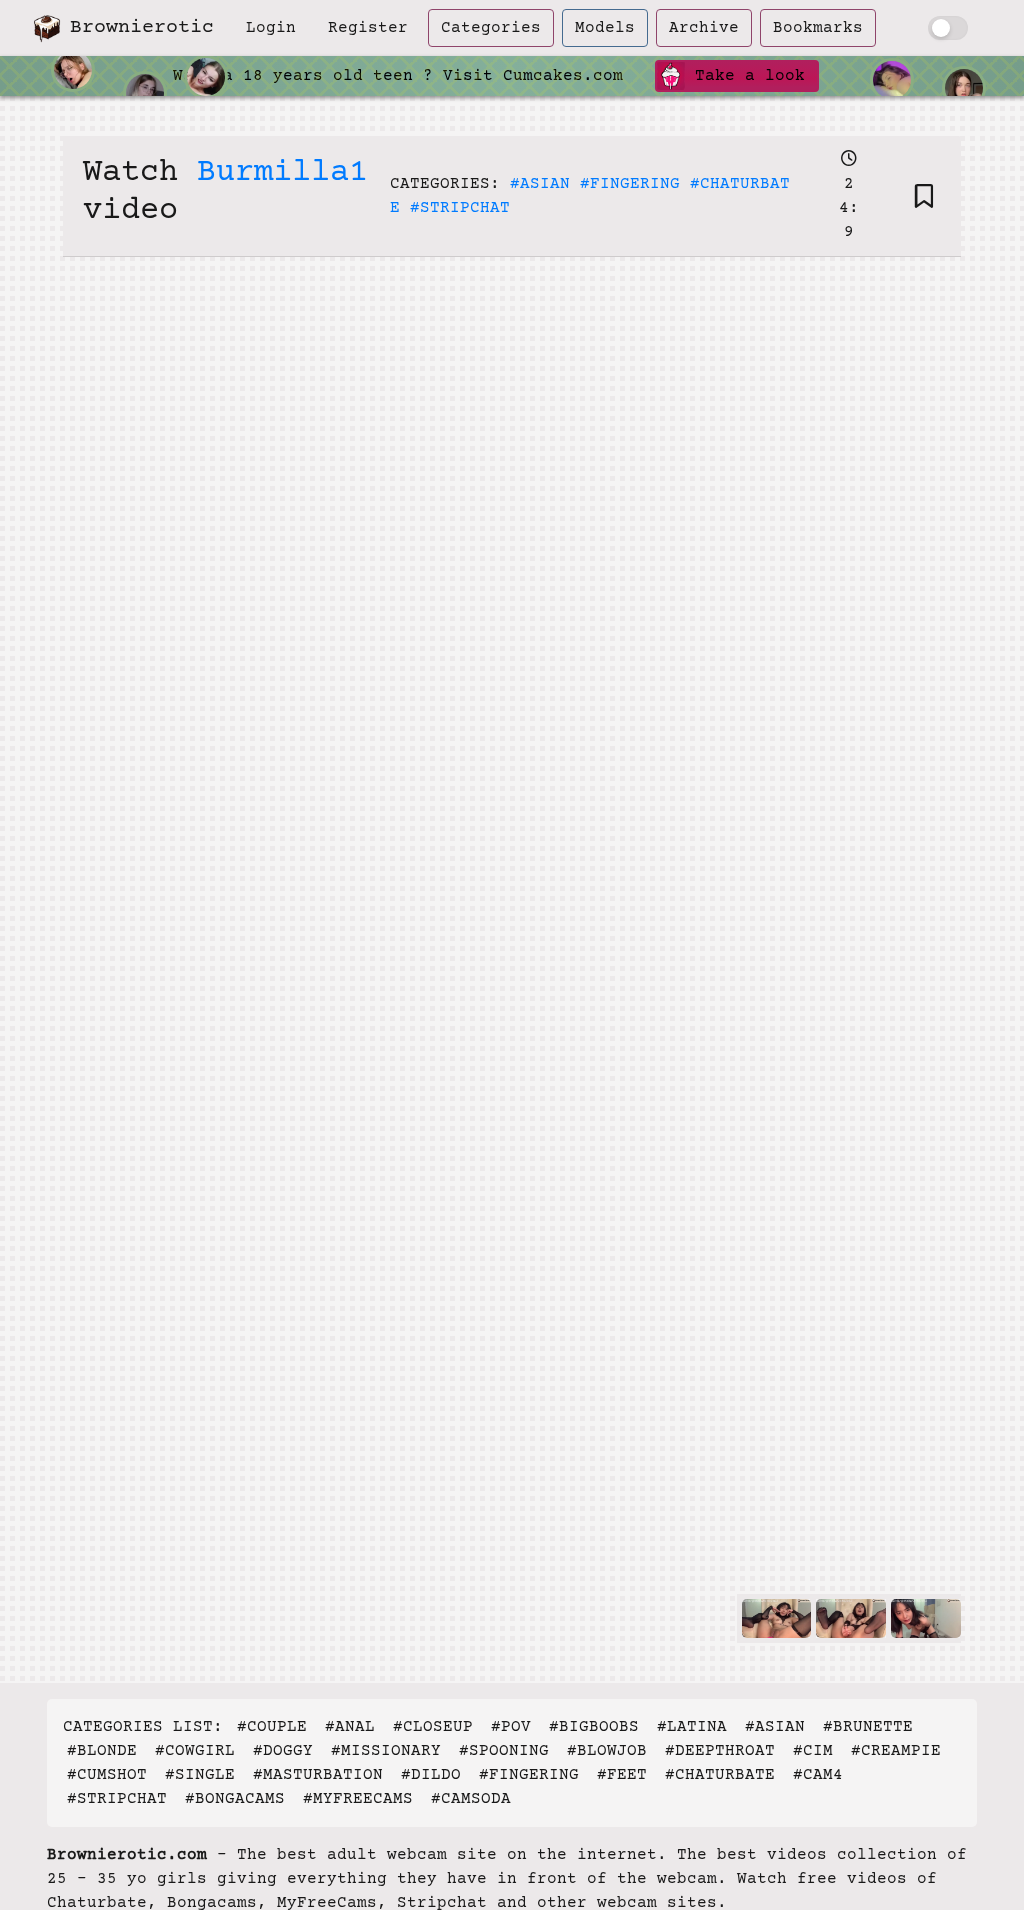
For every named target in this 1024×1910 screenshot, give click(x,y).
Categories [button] (491, 28)
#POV (511, 1727)
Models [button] (605, 28)
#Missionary (386, 1751)
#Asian (540, 184)
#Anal (350, 1727)
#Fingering (630, 184)
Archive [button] (704, 28)
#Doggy (283, 1751)
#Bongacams (235, 1799)
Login (271, 28)
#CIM (813, 1751)
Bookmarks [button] (818, 28)
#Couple (272, 1727)
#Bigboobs (594, 1727)
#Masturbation (318, 1775)
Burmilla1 (282, 173)
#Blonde (102, 1751)
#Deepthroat (720, 1751)
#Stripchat (460, 208)
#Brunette (868, 1727)
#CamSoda (471, 1799)
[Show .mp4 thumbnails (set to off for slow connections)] (948, 28)
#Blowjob (607, 1751)
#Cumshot (107, 1775)
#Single (200, 1775)
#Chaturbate (720, 1775)
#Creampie (896, 1751)
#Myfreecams (358, 1799)
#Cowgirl (195, 1751)
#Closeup (433, 1727)
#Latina (692, 1727)
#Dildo (431, 1775)
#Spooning (504, 1751)
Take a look (745, 76)
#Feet (622, 1775)
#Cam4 (818, 1775)
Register (368, 28)
